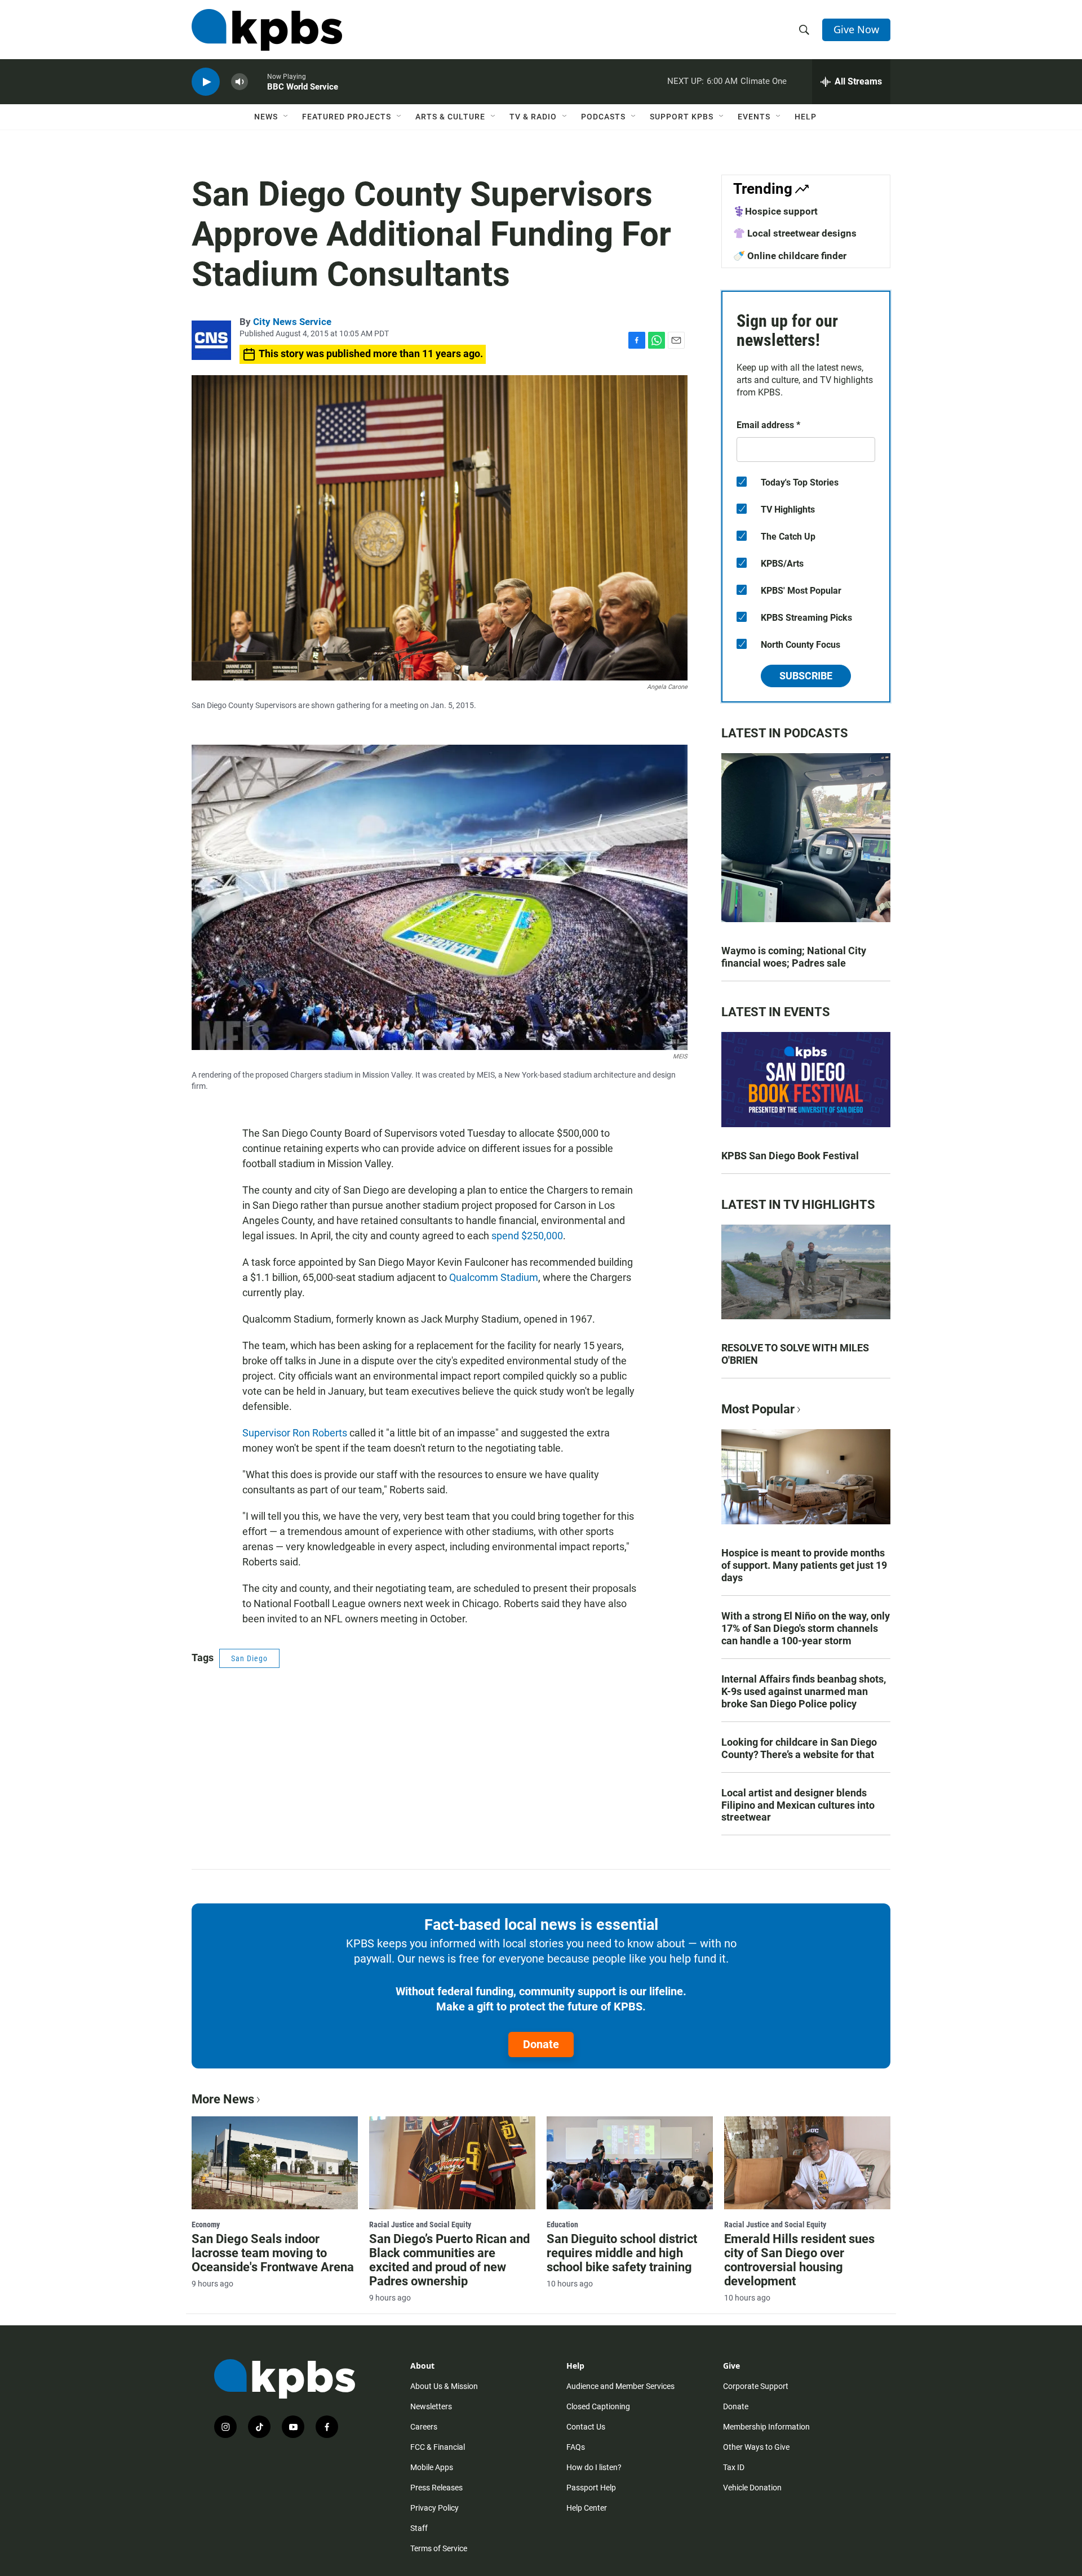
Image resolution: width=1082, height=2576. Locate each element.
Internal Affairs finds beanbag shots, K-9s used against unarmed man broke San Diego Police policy (804, 1691)
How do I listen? (594, 2467)
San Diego (249, 1658)
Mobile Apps (432, 2467)
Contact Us (586, 2427)
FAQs (576, 2447)
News (266, 117)
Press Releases (436, 2488)
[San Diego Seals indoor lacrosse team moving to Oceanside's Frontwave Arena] (275, 2163)
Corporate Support (756, 2386)
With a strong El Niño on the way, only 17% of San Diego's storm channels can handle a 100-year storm (806, 1628)
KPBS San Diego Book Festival (790, 1156)
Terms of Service (439, 2548)
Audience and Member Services (620, 2386)
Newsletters (431, 2406)
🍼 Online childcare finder (790, 256)
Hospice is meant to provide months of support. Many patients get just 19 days (804, 1565)
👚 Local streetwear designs (795, 233)
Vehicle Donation (752, 2488)
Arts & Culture (450, 117)
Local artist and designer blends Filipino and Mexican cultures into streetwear (798, 1805)
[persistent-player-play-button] (206, 82)
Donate (541, 2044)
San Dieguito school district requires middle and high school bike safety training (622, 2253)
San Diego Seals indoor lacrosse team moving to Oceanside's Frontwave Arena (273, 2253)
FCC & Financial (438, 2447)
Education (562, 2224)
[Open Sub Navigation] (286, 117)
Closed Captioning (598, 2406)
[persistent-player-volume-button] (240, 82)
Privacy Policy (434, 2508)
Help (806, 117)
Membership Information (766, 2427)
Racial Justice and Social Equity (420, 2224)
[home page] (267, 30)
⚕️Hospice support (775, 211)
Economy (206, 2224)
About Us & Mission (444, 2386)
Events (754, 117)
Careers (424, 2427)
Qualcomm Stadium (494, 1277)
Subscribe (806, 676)
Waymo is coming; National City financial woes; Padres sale (794, 957)
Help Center (587, 2508)
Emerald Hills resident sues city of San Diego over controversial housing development (799, 2260)
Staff (419, 2528)
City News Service (292, 322)
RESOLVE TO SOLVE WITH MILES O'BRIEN (795, 1354)
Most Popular (758, 1409)
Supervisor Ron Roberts (295, 1433)
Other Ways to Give (756, 2447)
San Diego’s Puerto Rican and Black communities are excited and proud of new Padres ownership (449, 2260)
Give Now (856, 29)
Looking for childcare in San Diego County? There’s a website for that (799, 1748)
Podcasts (603, 117)
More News (223, 2099)
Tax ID (734, 2467)
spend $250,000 (527, 1236)
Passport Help (591, 2488)
